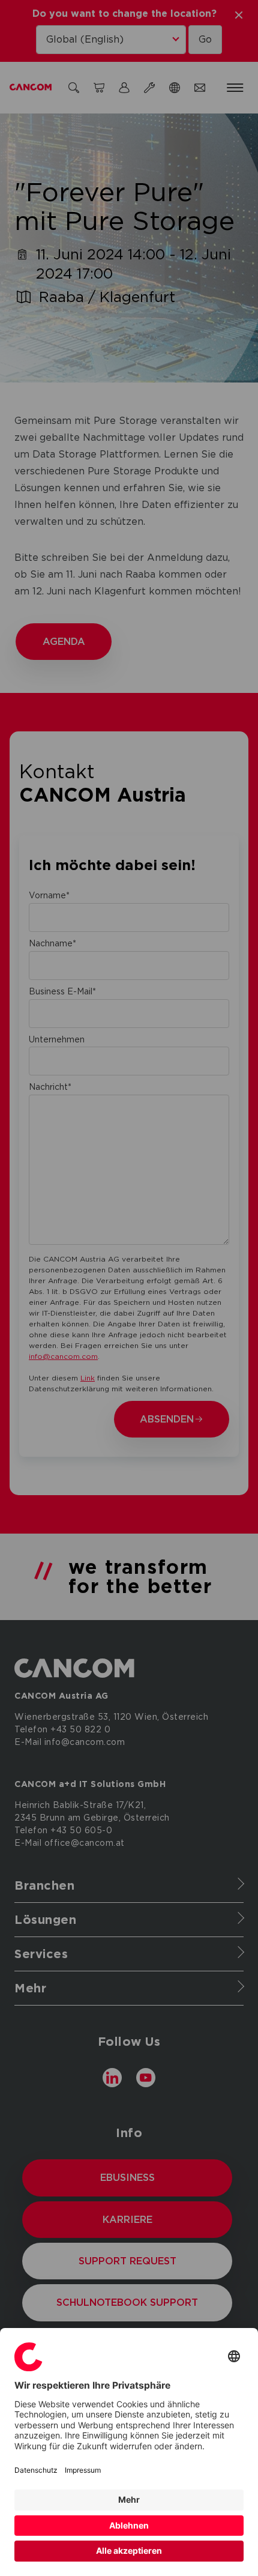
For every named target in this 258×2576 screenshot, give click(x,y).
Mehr (129, 2499)
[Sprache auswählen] (234, 2357)
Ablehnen (129, 2525)
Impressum (83, 2470)
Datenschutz (36, 2470)
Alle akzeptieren (129, 2550)
